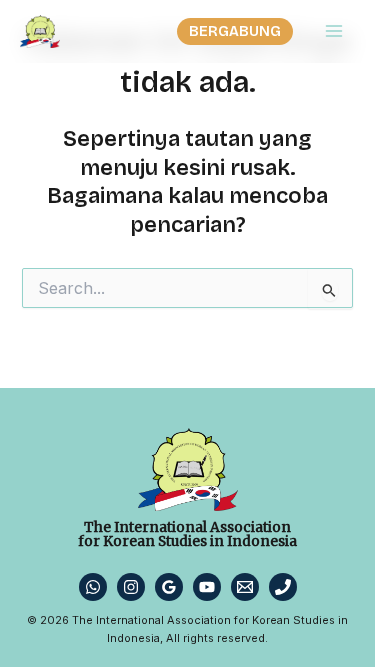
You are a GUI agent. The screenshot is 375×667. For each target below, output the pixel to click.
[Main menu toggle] (334, 31)
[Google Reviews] (169, 587)
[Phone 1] (283, 587)
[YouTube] (207, 587)
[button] (235, 31)
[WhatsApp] (93, 587)
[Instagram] (131, 587)
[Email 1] (245, 587)
